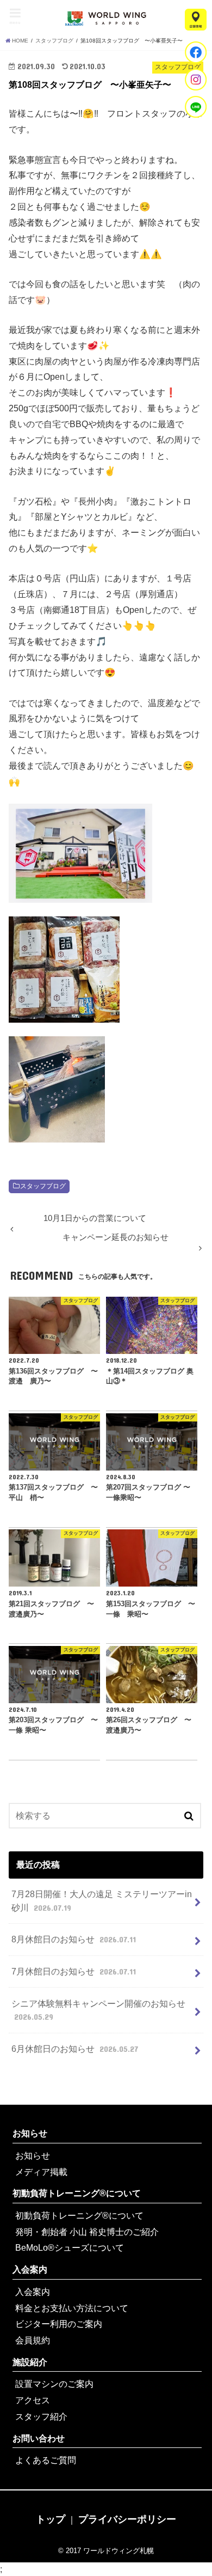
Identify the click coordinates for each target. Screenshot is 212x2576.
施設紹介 (30, 2362)
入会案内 (30, 2269)
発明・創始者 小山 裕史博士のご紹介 (87, 2232)
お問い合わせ (39, 2438)
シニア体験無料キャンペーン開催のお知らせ (98, 2010)
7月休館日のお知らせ (73, 1971)
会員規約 (33, 2340)
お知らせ (30, 2133)
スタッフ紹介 (41, 2416)
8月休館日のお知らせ (73, 1939)
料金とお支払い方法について (72, 2308)
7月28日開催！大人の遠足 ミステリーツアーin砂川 (102, 1901)
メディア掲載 (41, 2172)
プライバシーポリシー (127, 2519)
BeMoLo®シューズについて (70, 2247)
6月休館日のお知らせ (74, 2049)
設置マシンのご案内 (54, 2384)
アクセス (33, 2400)
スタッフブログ (43, 1186)
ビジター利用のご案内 (59, 2324)
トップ (51, 2519)
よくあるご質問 (46, 2460)
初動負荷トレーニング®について (77, 2193)
